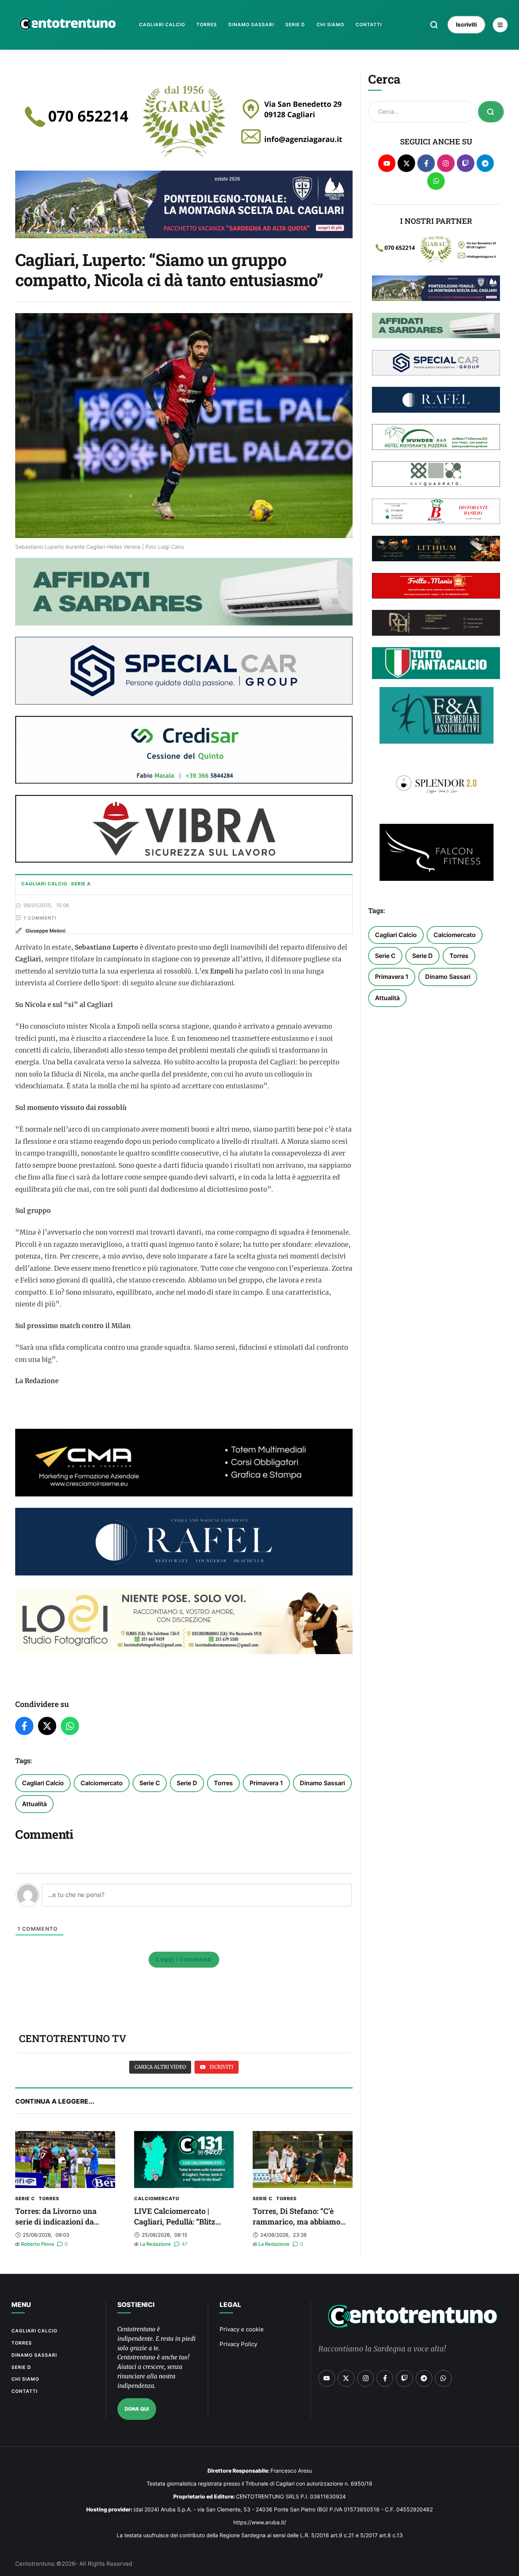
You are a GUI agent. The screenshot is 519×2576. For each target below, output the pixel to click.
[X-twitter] (406, 163)
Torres (223, 1783)
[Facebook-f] (426, 163)
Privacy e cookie (242, 2329)
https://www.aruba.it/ (260, 2522)
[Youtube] (387, 163)
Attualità (34, 1804)
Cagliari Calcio (43, 1783)
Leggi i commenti (184, 1959)
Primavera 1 (266, 1783)
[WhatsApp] (70, 1726)
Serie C (150, 1783)
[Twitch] (466, 163)
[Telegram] (485, 163)
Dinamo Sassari (322, 1783)
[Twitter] (47, 1726)
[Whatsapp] (436, 181)
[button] (434, 25)
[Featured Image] (65, 2160)
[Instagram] (446, 163)
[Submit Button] (491, 112)
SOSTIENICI (136, 2305)
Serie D (187, 1783)
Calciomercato (102, 1783)
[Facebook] (24, 1726)
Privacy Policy (238, 2344)
